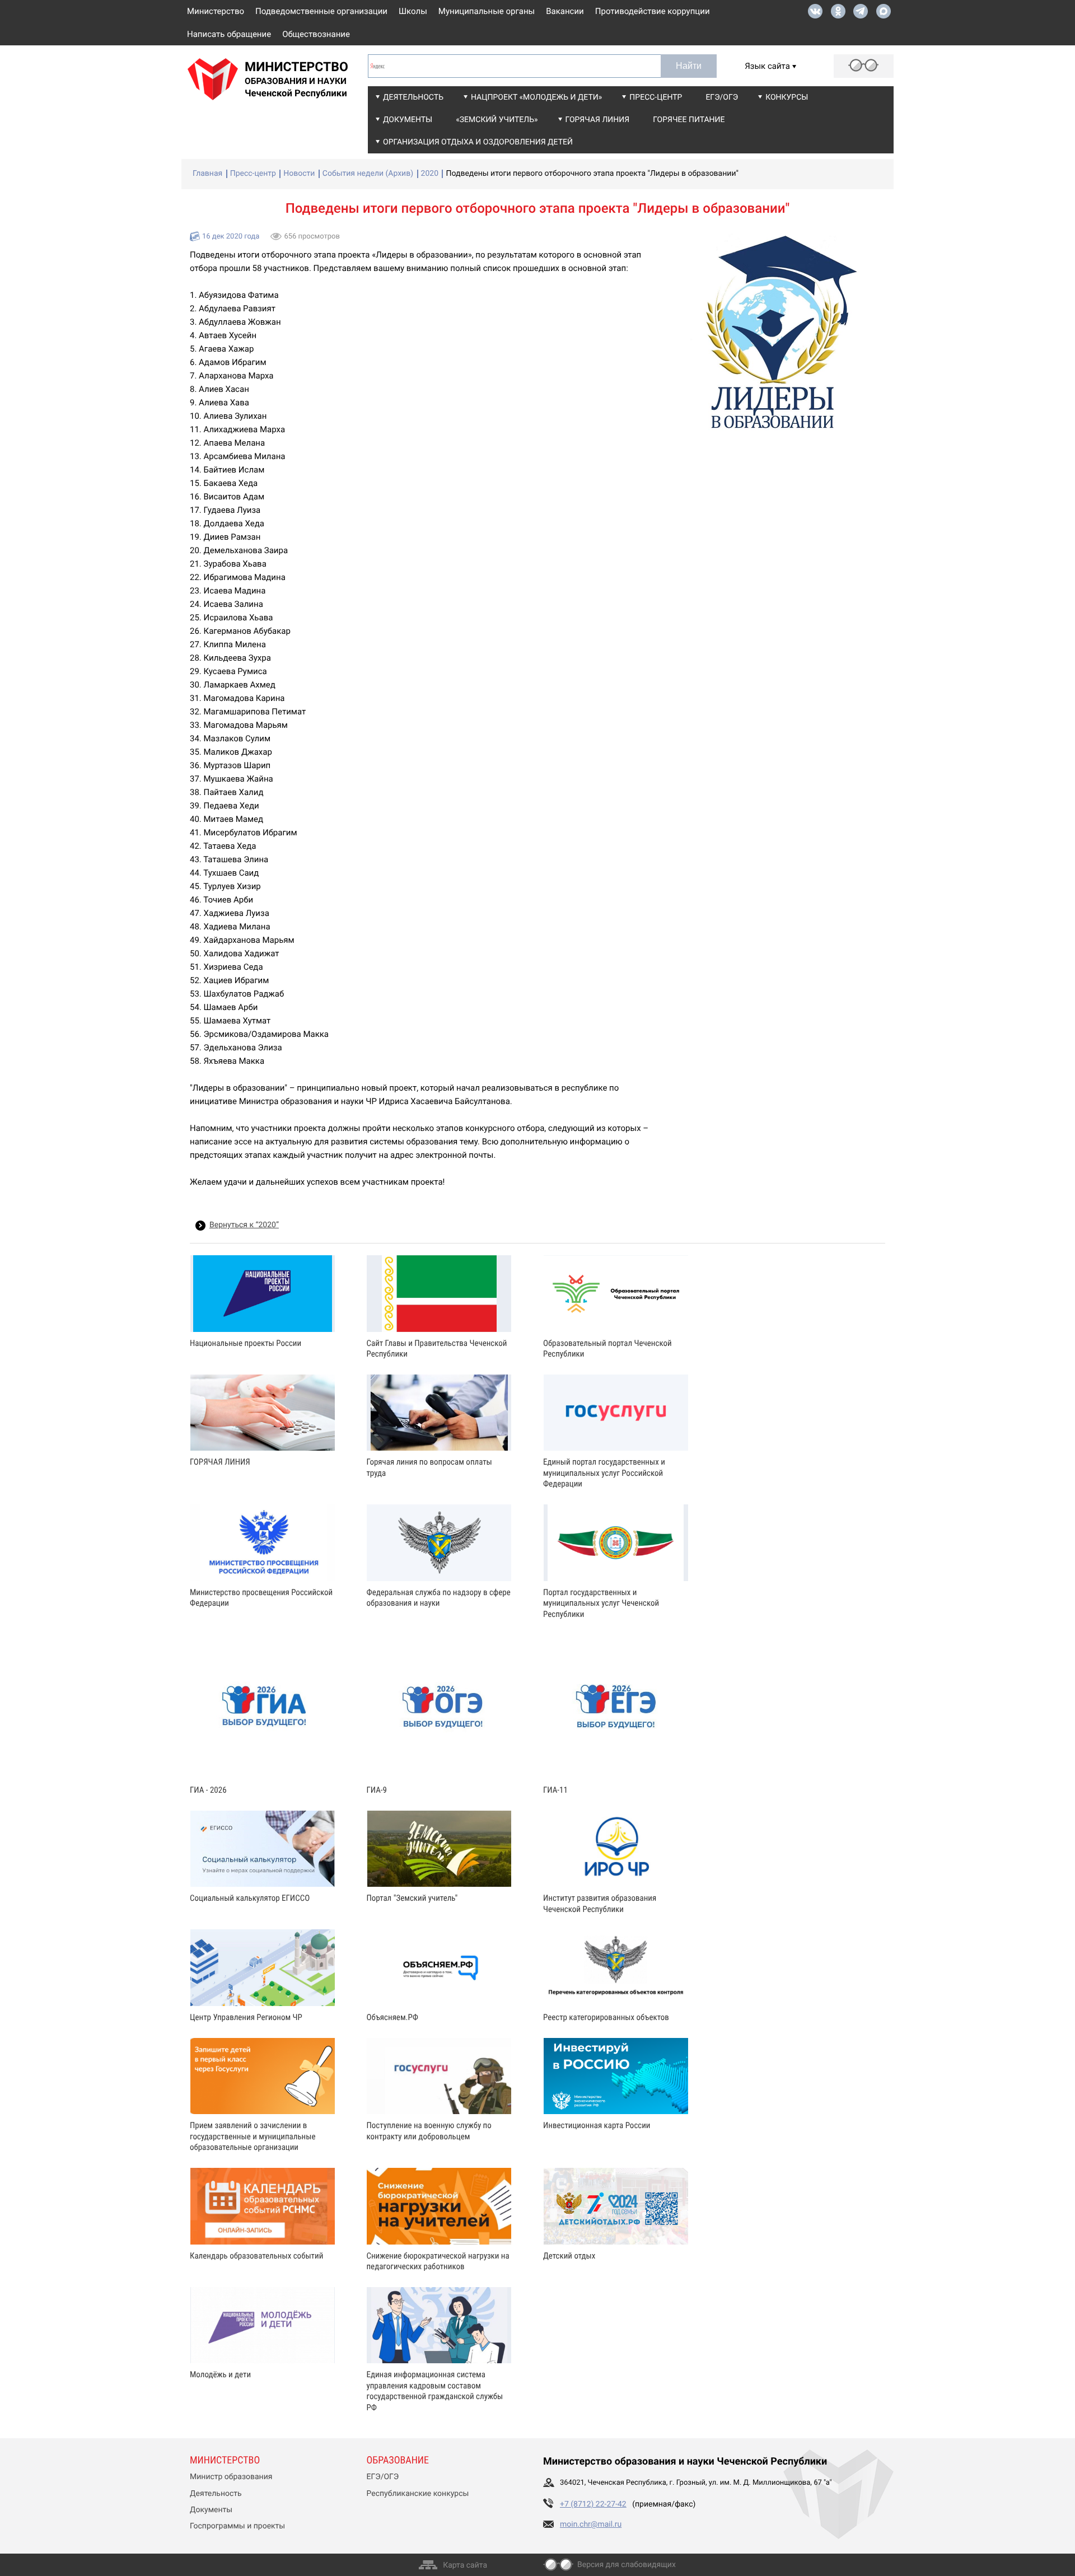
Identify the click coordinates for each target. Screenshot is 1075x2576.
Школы (413, 11)
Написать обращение (229, 34)
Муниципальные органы (487, 11)
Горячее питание (689, 120)
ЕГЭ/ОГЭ (722, 97)
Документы (408, 120)
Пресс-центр (656, 97)
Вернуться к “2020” (244, 1225)
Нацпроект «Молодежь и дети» (536, 97)
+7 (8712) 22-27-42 (593, 2504)
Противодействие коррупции (653, 11)
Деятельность (413, 97)
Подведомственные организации (321, 11)
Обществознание (316, 34)
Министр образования (231, 2477)
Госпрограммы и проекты (237, 2526)
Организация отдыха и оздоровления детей (478, 142)
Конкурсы (787, 97)
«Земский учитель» (497, 120)
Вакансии (565, 11)
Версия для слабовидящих (627, 2565)
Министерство (216, 11)
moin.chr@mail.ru (591, 2524)
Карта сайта (465, 2565)
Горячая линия (598, 120)
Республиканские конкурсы (418, 2494)
